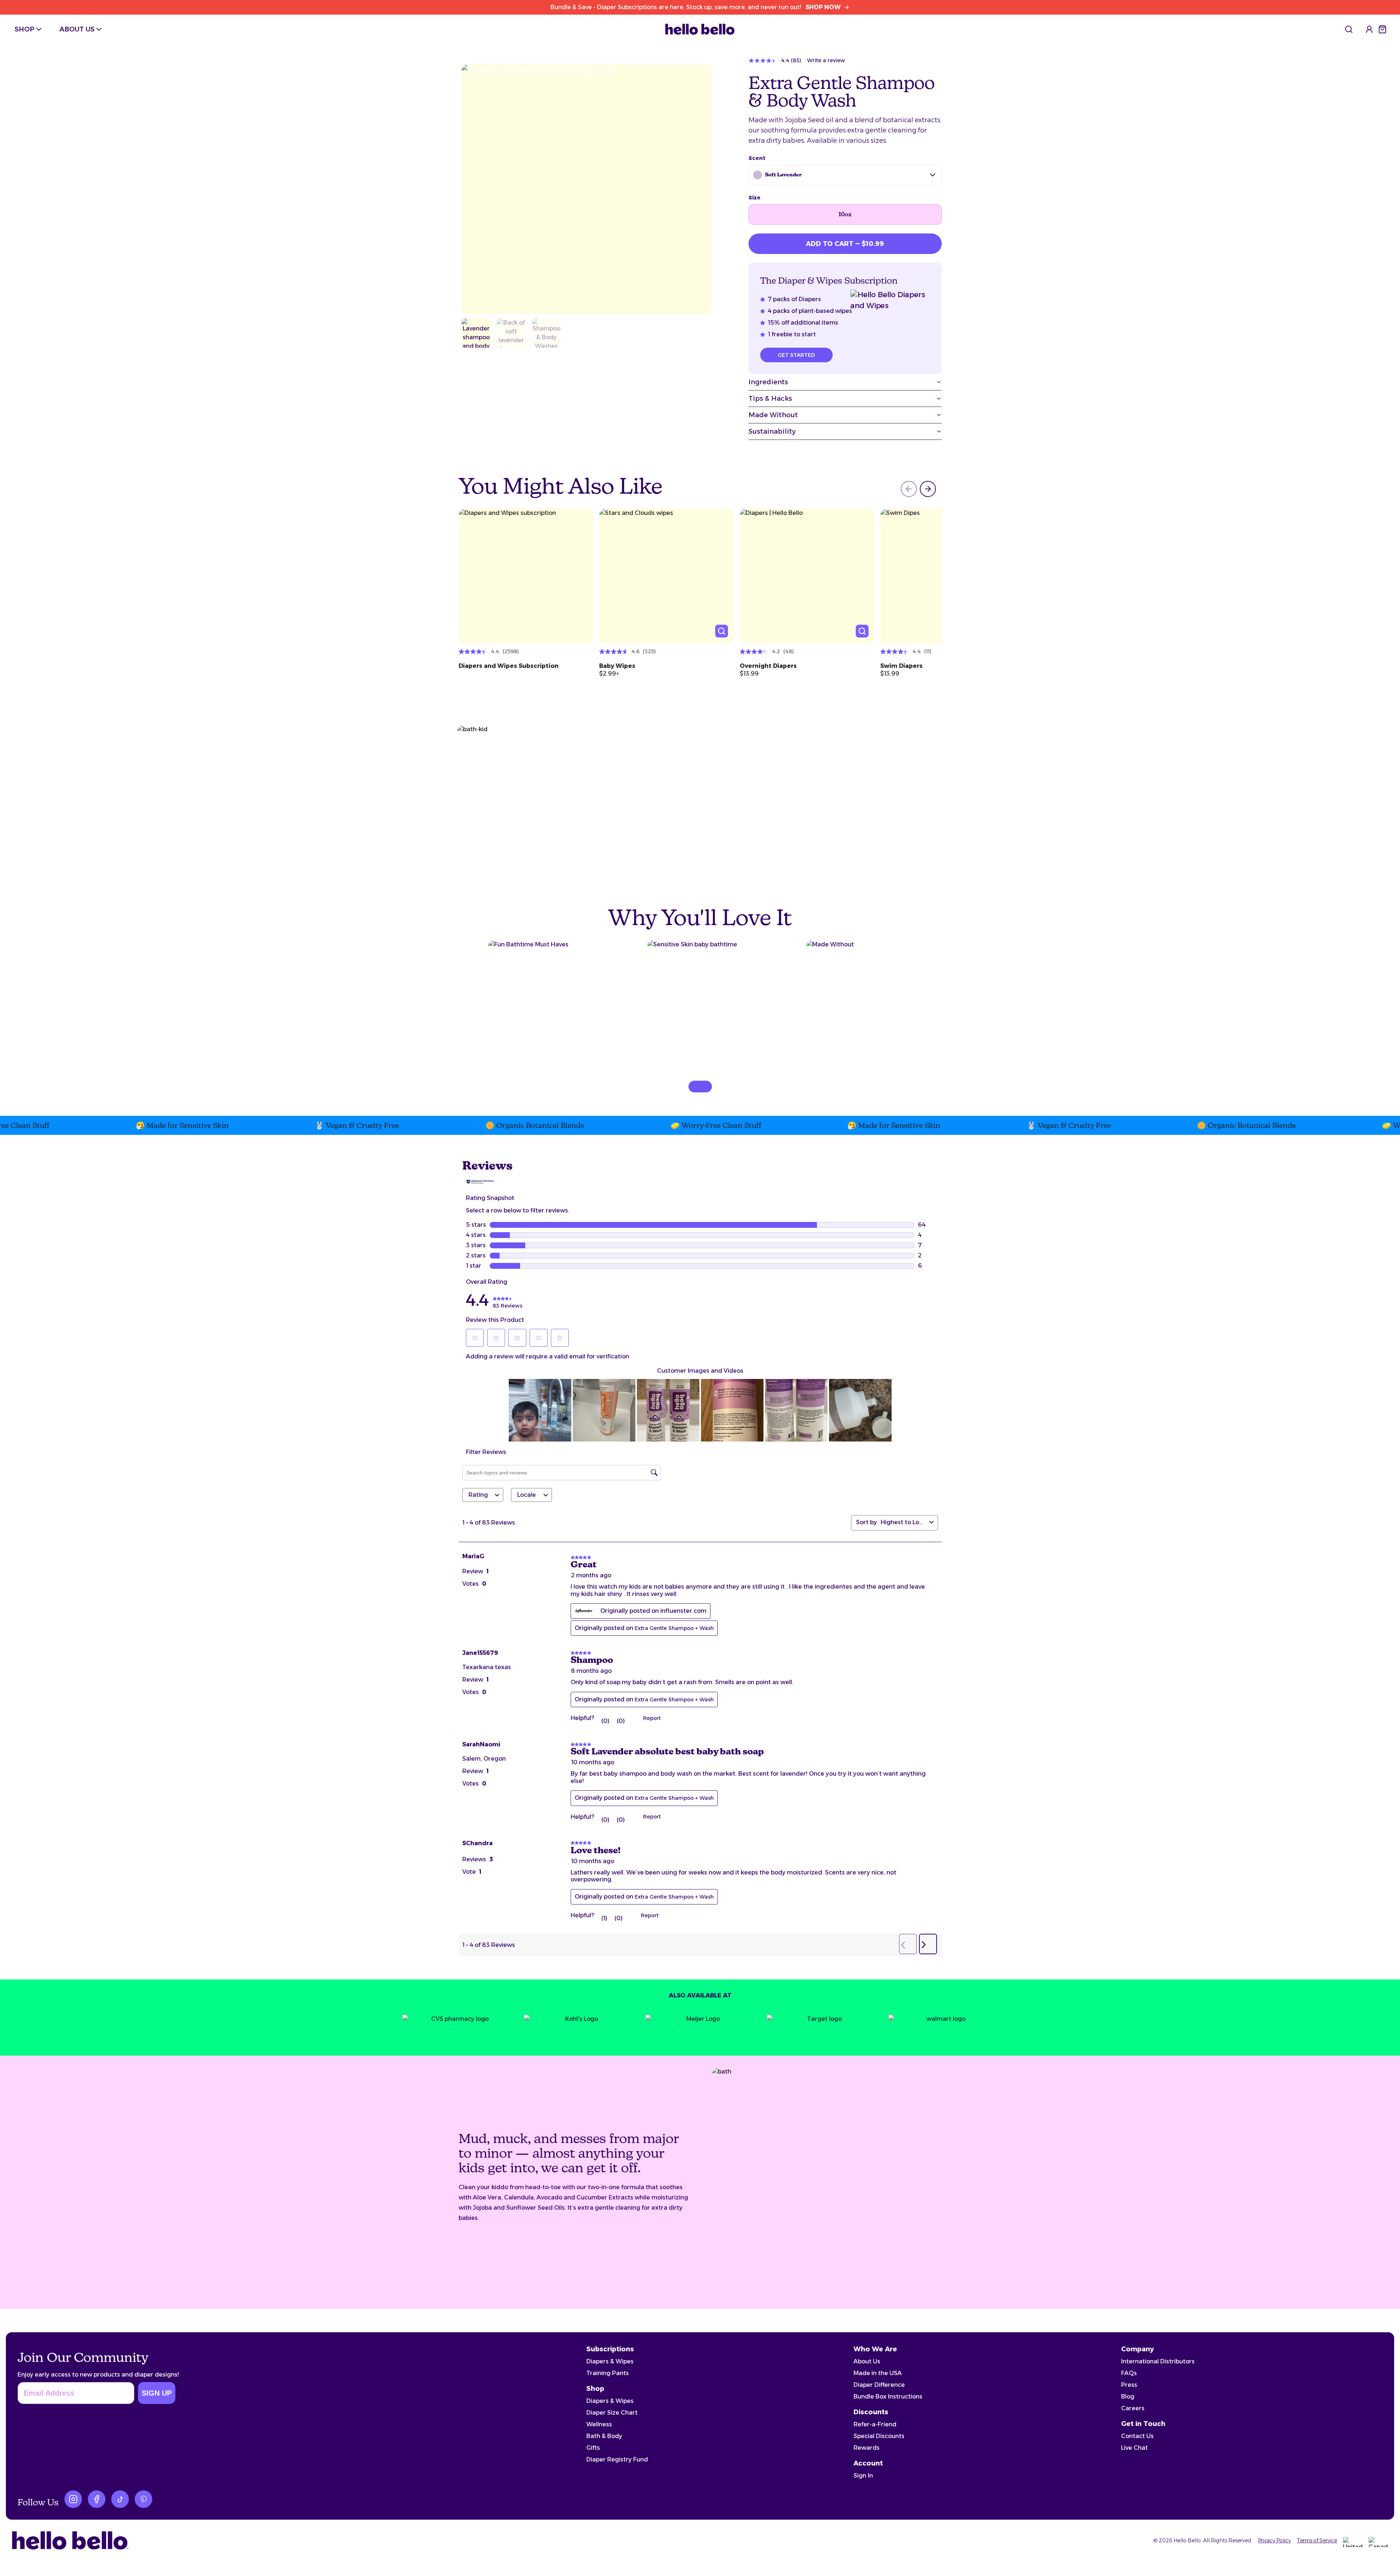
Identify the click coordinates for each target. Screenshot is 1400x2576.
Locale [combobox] (527, 1495)
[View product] (526, 576)
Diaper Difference (879, 2385)
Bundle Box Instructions (888, 2396)
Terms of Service (1317, 2541)
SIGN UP (157, 2393)
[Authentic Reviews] (481, 1182)
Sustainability (772, 431)
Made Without (773, 415)
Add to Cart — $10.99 (845, 244)
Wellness (599, 2424)
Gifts (593, 2448)
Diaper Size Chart (612, 2413)
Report (652, 1718)
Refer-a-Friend (875, 2424)
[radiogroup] (845, 214)
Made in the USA (878, 2373)
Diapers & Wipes (610, 2361)
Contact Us (1137, 2436)
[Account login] (1369, 29)
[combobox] (845, 175)
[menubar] (59, 29)
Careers (1133, 2408)
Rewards (867, 2448)
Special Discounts (879, 2436)
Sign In (863, 2476)
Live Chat (1134, 2448)
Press (1129, 2385)
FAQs (1129, 2373)
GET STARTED (796, 355)
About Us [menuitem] (77, 29)
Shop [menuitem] (25, 29)
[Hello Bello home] (700, 29)
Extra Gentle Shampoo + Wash (674, 1628)
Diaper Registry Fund (617, 2459)
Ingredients (768, 382)
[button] (475, 1338)
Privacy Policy (1274, 2541)
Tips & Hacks (770, 399)
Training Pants (608, 2373)
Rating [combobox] (478, 1495)
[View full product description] (526, 663)
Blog (1128, 2396)
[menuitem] (1349, 29)
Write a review (826, 60)
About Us (867, 2361)
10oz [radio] (845, 214)
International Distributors (1158, 2361)
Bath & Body (604, 2436)
